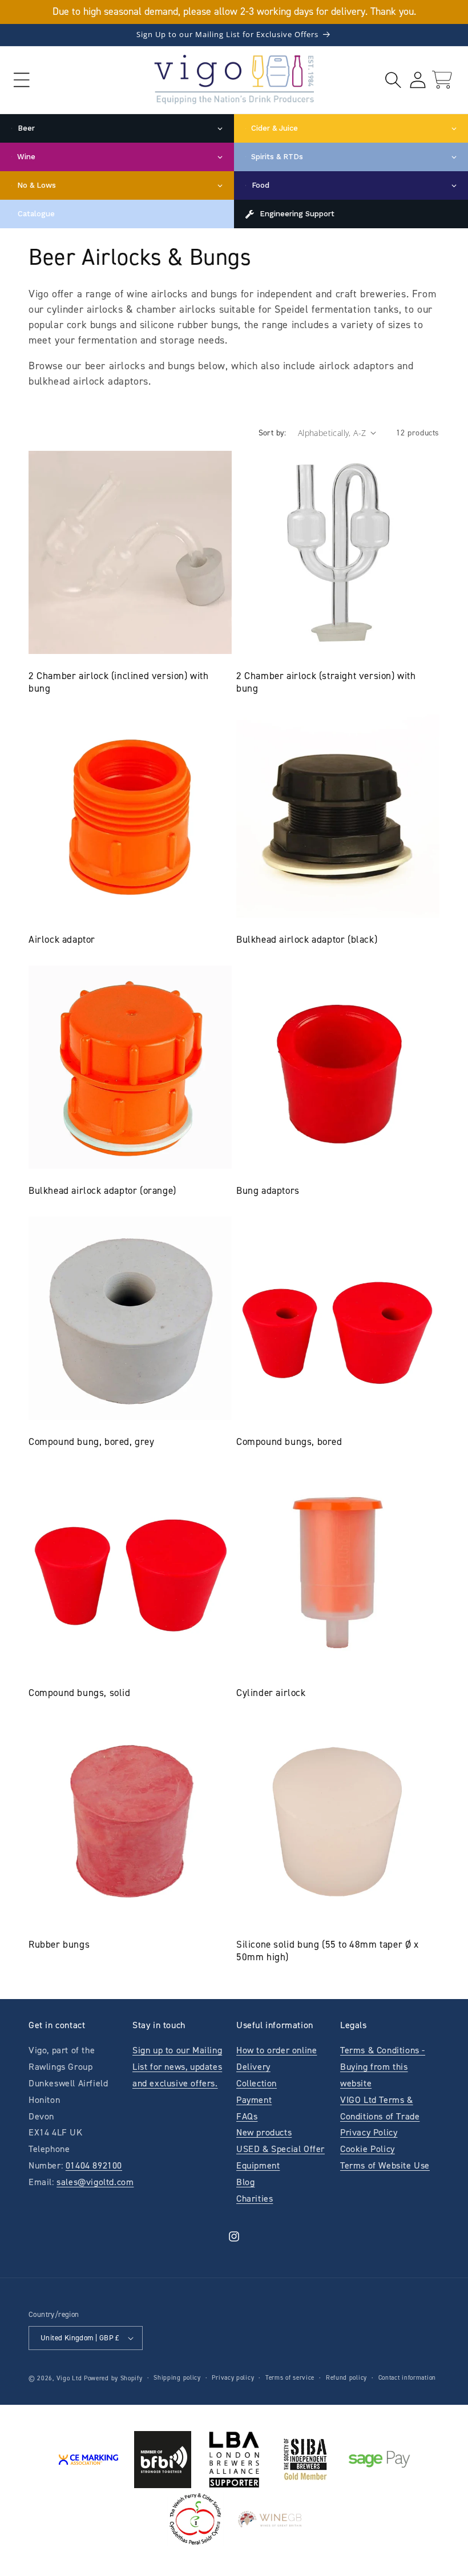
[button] (21, 80)
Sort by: (273, 433)
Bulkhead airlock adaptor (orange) (102, 1190)
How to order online (277, 2050)
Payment (254, 2100)
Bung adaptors (268, 1190)
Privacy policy (233, 2378)
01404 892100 (94, 2165)
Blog (245, 2182)
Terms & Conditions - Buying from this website (383, 2067)
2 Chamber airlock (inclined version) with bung (119, 682)
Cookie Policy (368, 2149)
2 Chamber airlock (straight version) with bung (326, 682)
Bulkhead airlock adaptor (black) (307, 939)
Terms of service (290, 2378)
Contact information (407, 2378)
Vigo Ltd (69, 2378)
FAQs (247, 2116)
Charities (255, 2199)
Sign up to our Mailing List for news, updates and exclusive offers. (177, 2067)
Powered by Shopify (113, 2378)
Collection (257, 2083)
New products (264, 2132)
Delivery (253, 2067)
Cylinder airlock (271, 1693)
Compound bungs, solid (80, 1693)
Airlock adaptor (62, 939)
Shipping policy (177, 2378)
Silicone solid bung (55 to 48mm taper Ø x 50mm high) (328, 1951)
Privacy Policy (369, 2132)
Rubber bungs (59, 1944)
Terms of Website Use (385, 2165)
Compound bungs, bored (289, 1442)
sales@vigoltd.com (95, 2182)
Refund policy (346, 2378)
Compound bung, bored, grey (92, 1442)
